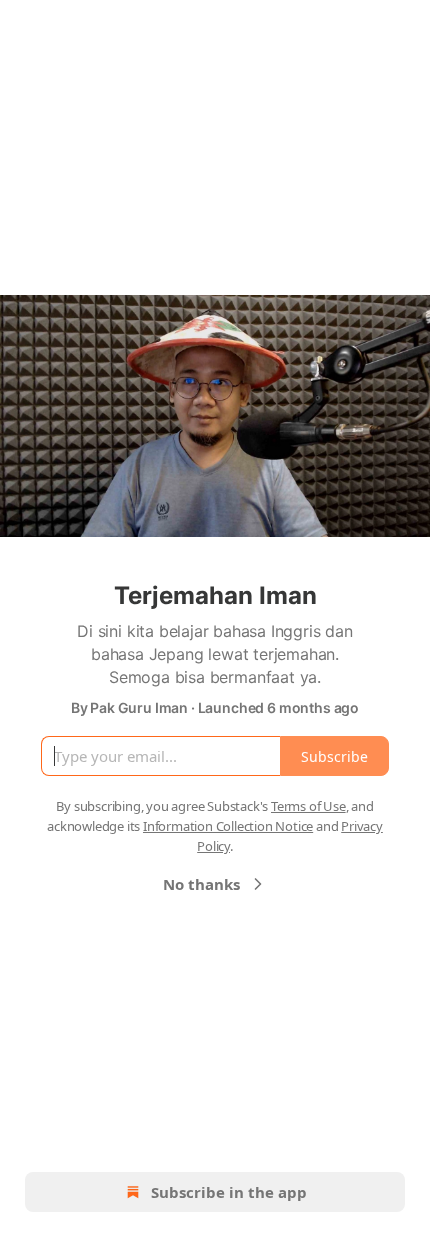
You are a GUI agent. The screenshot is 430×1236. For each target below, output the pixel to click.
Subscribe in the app (229, 1192)
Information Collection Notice (228, 826)
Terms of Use (308, 806)
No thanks (201, 884)
